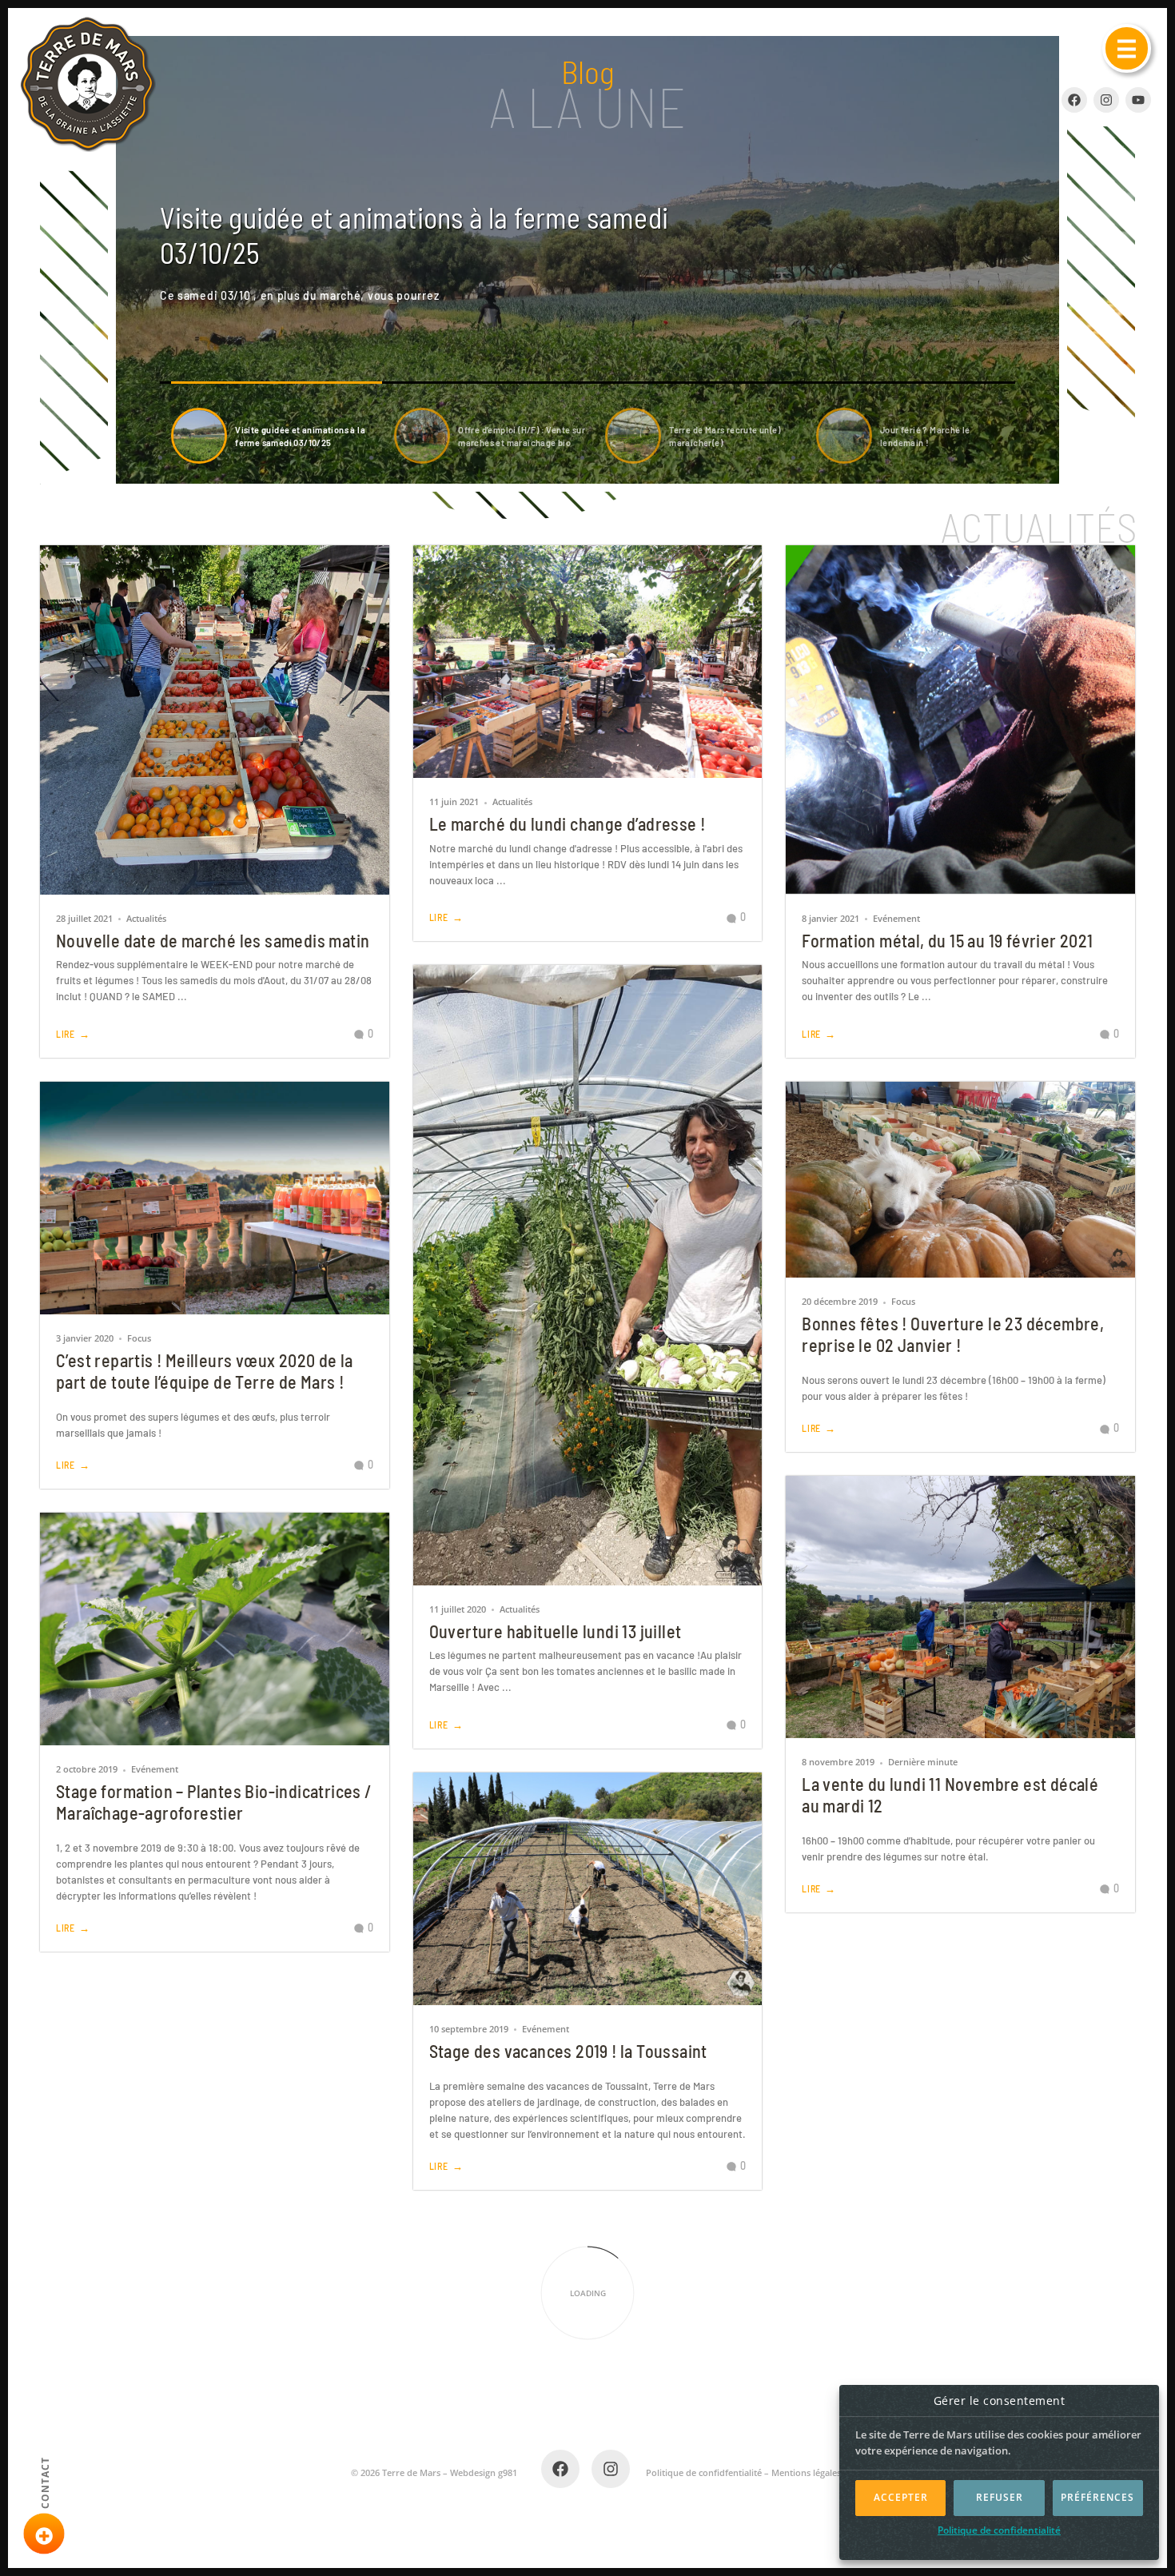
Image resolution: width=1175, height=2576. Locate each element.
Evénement (896, 918)
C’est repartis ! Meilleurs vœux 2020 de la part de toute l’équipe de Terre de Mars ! (205, 1371)
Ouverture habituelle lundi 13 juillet (556, 1631)
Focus (139, 1338)
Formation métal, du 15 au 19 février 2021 (947, 940)
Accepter (901, 2497)
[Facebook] (560, 2469)
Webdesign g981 (484, 2472)
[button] (1127, 48)
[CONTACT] (44, 2534)
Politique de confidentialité (999, 2530)
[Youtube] (1138, 100)
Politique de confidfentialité (704, 2472)
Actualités (146, 918)
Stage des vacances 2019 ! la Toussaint (568, 2051)
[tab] (277, 436)
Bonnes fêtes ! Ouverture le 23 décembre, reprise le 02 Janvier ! (953, 1334)
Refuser (1000, 2497)
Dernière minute (923, 1762)
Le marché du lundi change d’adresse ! (568, 823)
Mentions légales (806, 2472)
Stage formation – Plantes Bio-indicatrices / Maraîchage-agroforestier (214, 1802)
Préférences (1097, 2497)
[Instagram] (1106, 100)
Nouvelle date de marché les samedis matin (213, 940)
